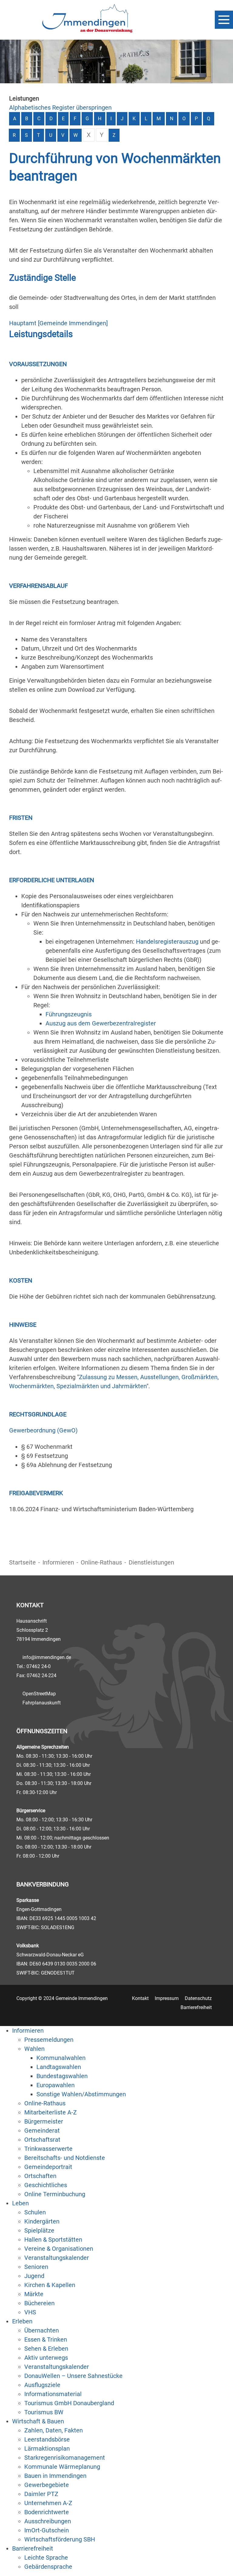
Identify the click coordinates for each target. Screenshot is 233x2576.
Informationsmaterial (53, 2394)
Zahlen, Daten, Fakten (54, 2430)
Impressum (167, 1998)
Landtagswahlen (59, 2067)
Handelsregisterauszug (167, 942)
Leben (20, 2203)
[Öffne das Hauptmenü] (224, 20)
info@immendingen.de (47, 1657)
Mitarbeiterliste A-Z (51, 2112)
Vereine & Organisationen (59, 2249)
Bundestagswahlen (62, 2076)
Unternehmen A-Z (48, 2503)
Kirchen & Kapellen (50, 2285)
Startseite (22, 1562)
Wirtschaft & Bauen (38, 2421)
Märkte (34, 2294)
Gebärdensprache (48, 2567)
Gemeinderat (42, 2131)
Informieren (58, 1562)
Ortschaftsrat (42, 2140)
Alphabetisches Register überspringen (60, 108)
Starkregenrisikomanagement (65, 2458)
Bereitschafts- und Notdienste (65, 2158)
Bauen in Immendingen (55, 2476)
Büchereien (39, 2303)
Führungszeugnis (69, 1014)
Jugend (34, 2276)
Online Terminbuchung (55, 2194)
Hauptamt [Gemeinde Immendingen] (58, 323)
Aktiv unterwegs (46, 2358)
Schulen (35, 2212)
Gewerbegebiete (47, 2485)
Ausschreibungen (48, 2521)
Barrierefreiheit (196, 2007)
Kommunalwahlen (61, 2058)
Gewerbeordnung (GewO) (43, 1430)
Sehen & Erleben (46, 2349)
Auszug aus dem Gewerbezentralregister (101, 1023)
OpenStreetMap (39, 1694)
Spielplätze (39, 2230)
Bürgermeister (44, 2121)
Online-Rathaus (101, 1562)
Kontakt (140, 1998)
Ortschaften (40, 2176)
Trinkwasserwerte (48, 2149)
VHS (30, 2312)
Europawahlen (56, 2085)
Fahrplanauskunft (42, 1703)
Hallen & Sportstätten (53, 2240)
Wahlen (34, 2049)
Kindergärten (42, 2221)
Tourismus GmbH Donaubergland (69, 2403)
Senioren (36, 2267)
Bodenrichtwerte (47, 2512)
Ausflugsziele (42, 2385)
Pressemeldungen (49, 2040)
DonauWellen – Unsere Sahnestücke (73, 2376)
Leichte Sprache (46, 2558)
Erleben (22, 2321)
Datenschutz (198, 1998)
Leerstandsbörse (47, 2439)
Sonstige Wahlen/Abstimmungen (81, 2094)
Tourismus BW (44, 2412)
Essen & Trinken (46, 2339)
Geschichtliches (46, 2185)
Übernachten (42, 2330)
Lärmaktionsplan (47, 2449)
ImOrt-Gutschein (47, 2530)
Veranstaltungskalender (57, 2258)
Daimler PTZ (41, 2494)
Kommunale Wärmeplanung (62, 2467)
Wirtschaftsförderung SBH (60, 2539)
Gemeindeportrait (48, 2167)
